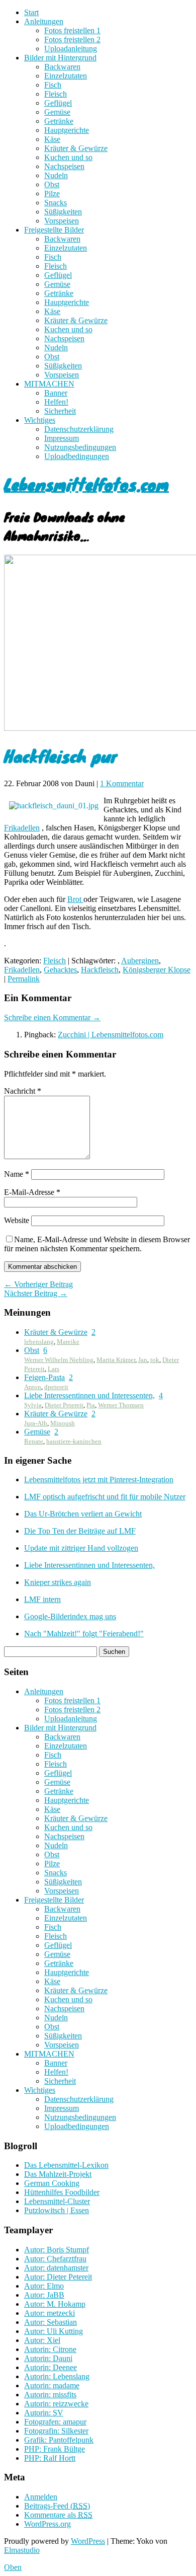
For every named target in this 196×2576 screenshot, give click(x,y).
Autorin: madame (52, 2385)
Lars (54, 1369)
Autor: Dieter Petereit (58, 2277)
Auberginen (140, 961)
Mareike (68, 1342)
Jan (143, 1360)
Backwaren (62, 67)
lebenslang (39, 1342)
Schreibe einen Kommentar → (52, 1017)
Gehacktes (60, 970)
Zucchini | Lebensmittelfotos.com (111, 1035)
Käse (52, 139)
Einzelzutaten (66, 76)
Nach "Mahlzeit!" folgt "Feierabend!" (84, 1634)
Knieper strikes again (58, 1582)
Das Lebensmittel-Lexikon (66, 2165)
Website (17, 1220)
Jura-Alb (36, 1423)
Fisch (53, 85)
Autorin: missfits (50, 2395)
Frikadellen (22, 828)
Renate (34, 1441)
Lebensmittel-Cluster (57, 2201)
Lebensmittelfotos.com (86, 484)
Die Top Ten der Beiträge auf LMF (80, 1531)
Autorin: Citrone (50, 2349)
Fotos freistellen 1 (72, 30)
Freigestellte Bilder (54, 230)
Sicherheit (60, 411)
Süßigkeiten (63, 212)
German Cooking (52, 2183)
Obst (52, 184)
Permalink (24, 979)
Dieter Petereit (64, 1405)
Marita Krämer (116, 1360)
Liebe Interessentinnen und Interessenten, (89, 1395)
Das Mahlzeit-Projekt (58, 2174)
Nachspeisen (64, 166)
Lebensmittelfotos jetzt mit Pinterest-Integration (99, 1480)
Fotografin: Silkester (56, 2431)
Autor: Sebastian (51, 2322)
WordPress (88, 2541)
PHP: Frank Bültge (55, 2449)
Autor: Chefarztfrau (55, 2259)
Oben (13, 2567)
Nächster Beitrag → (36, 1293)
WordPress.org (47, 2524)
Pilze (52, 194)
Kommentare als (58, 2515)
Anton (33, 1387)
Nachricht (23, 1091)
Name (17, 1174)
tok (155, 1360)
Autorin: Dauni (48, 2358)
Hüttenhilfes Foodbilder (62, 2192)
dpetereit (56, 1387)
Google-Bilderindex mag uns (70, 1616)
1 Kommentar (122, 783)
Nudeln (56, 175)
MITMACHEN (49, 384)
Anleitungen (44, 21)
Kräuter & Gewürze (76, 148)
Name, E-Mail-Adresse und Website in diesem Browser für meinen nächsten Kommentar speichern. (97, 1244)
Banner (56, 393)
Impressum (62, 438)
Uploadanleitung (71, 49)
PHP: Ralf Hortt (50, 2458)
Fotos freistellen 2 (72, 40)
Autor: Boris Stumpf (57, 2250)
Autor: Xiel (42, 2340)
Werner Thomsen (121, 1405)
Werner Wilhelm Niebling (59, 1360)
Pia (91, 1405)
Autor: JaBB (44, 2295)
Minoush (63, 1423)
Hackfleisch (100, 970)
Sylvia (33, 1405)
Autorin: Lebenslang (57, 2376)
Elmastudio (22, 2550)
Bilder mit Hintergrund (60, 58)
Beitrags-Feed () (57, 2506)
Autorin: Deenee (51, 2367)
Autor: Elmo (44, 2286)
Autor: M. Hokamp (55, 2304)
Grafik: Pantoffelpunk (59, 2440)
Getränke (59, 121)
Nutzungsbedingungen (80, 447)
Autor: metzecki (50, 2313)
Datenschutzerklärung (79, 429)
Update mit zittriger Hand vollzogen (81, 1548)
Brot (75, 899)
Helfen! (56, 402)
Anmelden (41, 2497)
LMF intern (42, 1599)
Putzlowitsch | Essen (57, 2210)
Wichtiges (40, 420)
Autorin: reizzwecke (56, 2404)
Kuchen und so (68, 157)
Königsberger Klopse (157, 970)
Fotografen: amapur (55, 2422)
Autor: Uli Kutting (54, 2331)
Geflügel (58, 103)
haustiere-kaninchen (74, 1441)
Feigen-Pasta (44, 1377)
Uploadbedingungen (77, 456)
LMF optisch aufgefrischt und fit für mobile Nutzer (105, 1497)
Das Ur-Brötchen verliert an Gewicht (83, 1514)
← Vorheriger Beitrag (38, 1284)
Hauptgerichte (67, 130)
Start (31, 12)
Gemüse (57, 112)
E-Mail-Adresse (32, 1192)
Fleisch (56, 94)
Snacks (56, 203)
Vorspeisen (62, 221)
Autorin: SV (44, 2413)
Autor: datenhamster (56, 2268)
